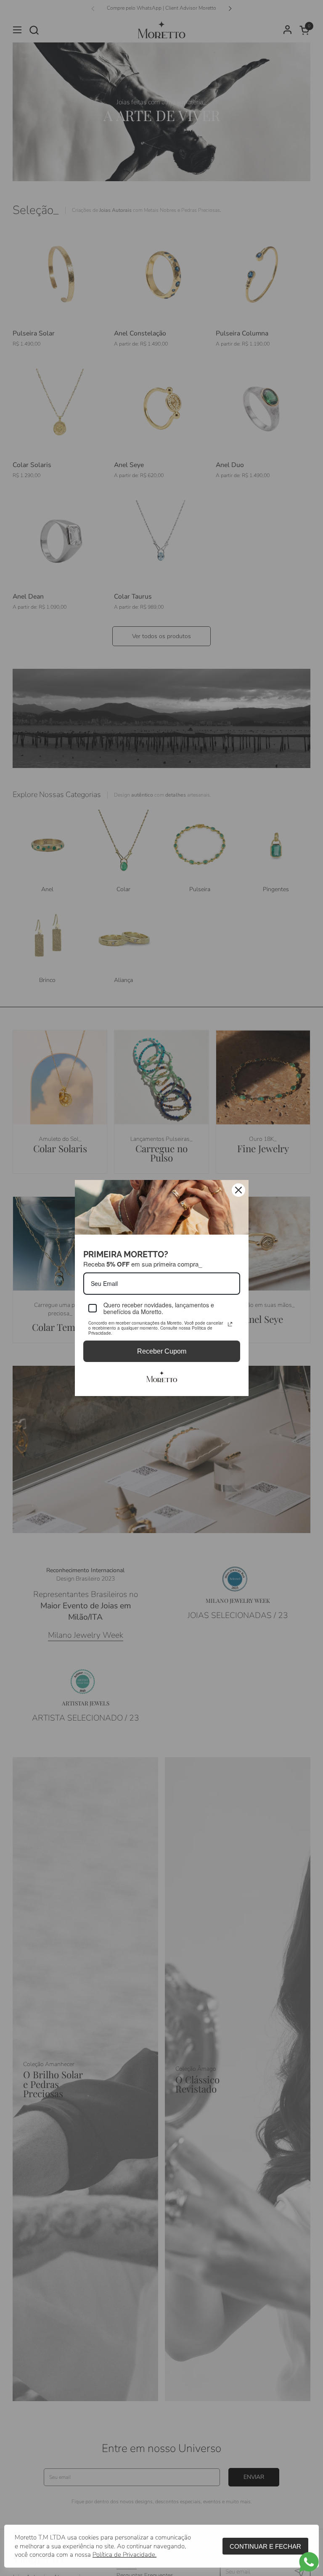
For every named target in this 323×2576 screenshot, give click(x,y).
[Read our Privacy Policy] (230, 1324)
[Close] (238, 1190)
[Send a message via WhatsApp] (309, 2562)
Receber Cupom (162, 1351)
